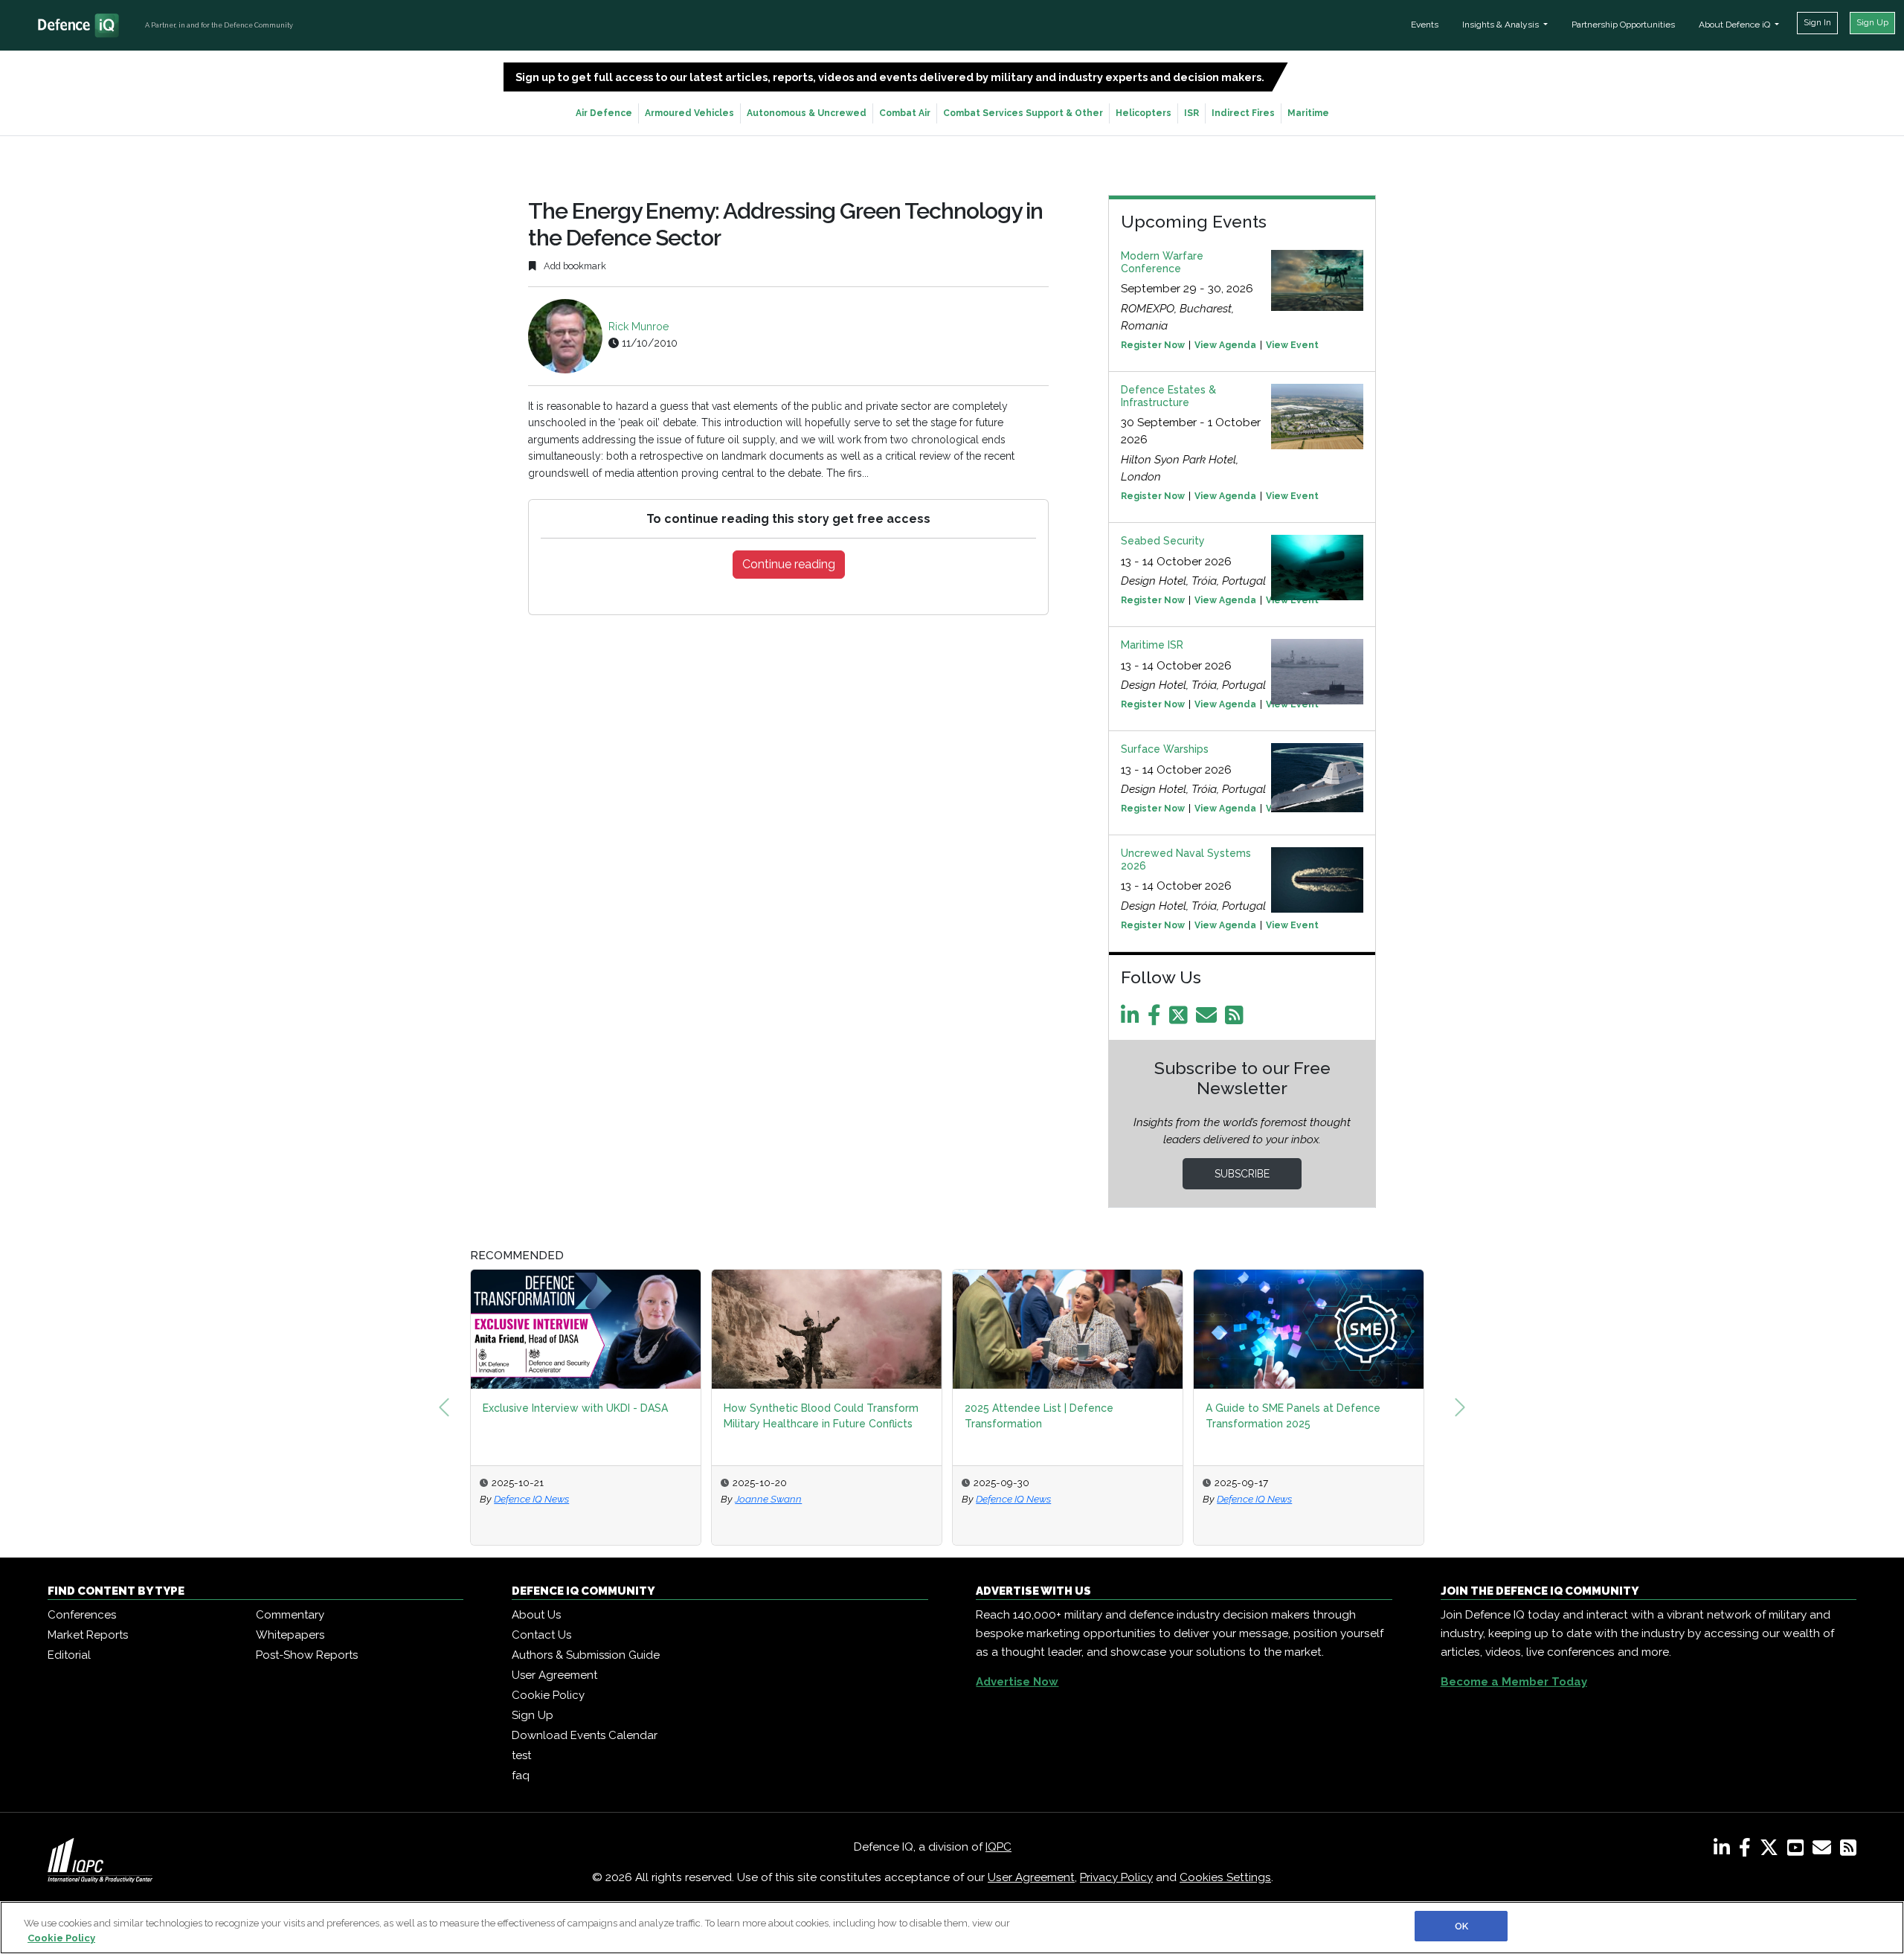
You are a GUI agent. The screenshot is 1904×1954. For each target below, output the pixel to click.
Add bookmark (574, 266)
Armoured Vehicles (689, 113)
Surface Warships (1165, 749)
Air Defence (604, 113)
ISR (1191, 113)
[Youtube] (1798, 1851)
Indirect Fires (1243, 113)
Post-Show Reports (307, 1655)
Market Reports (88, 1635)
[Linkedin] (1133, 1019)
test (521, 1755)
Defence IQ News (531, 1499)
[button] (444, 1407)
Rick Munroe (639, 327)
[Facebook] (1157, 1019)
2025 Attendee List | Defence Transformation (1039, 1416)
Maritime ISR (1152, 645)
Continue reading (789, 564)
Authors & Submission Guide (586, 1655)
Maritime (1308, 113)
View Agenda (1225, 345)
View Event (1292, 345)
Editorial (69, 1655)
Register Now (1153, 345)
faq (521, 1775)
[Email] (1209, 1019)
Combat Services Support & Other (1023, 113)
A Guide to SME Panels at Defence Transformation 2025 (1293, 1416)
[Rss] (1237, 1019)
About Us (536, 1615)
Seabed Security (1163, 541)
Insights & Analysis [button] (1502, 25)
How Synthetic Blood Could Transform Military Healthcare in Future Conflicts (821, 1416)
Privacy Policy (1116, 1877)
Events (1425, 25)
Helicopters (1144, 113)
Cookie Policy (548, 1695)
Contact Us (541, 1635)
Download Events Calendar (585, 1735)
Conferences (82, 1615)
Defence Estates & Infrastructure (1168, 396)
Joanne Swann (768, 1499)
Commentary (290, 1615)
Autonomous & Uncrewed (807, 113)
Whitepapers (290, 1635)
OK (1461, 1926)
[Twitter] (1181, 1019)
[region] (952, 1928)
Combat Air (905, 113)
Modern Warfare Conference (1162, 262)
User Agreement (554, 1675)
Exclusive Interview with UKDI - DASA (575, 1408)
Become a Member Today (1514, 1682)
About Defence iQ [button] (1736, 25)
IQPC (998, 1847)
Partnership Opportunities (1623, 25)
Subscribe (1242, 1174)
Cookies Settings (1225, 1877)
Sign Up (1872, 22)
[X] (1772, 1851)
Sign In (1817, 22)
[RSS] (1848, 1851)
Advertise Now (1017, 1682)
